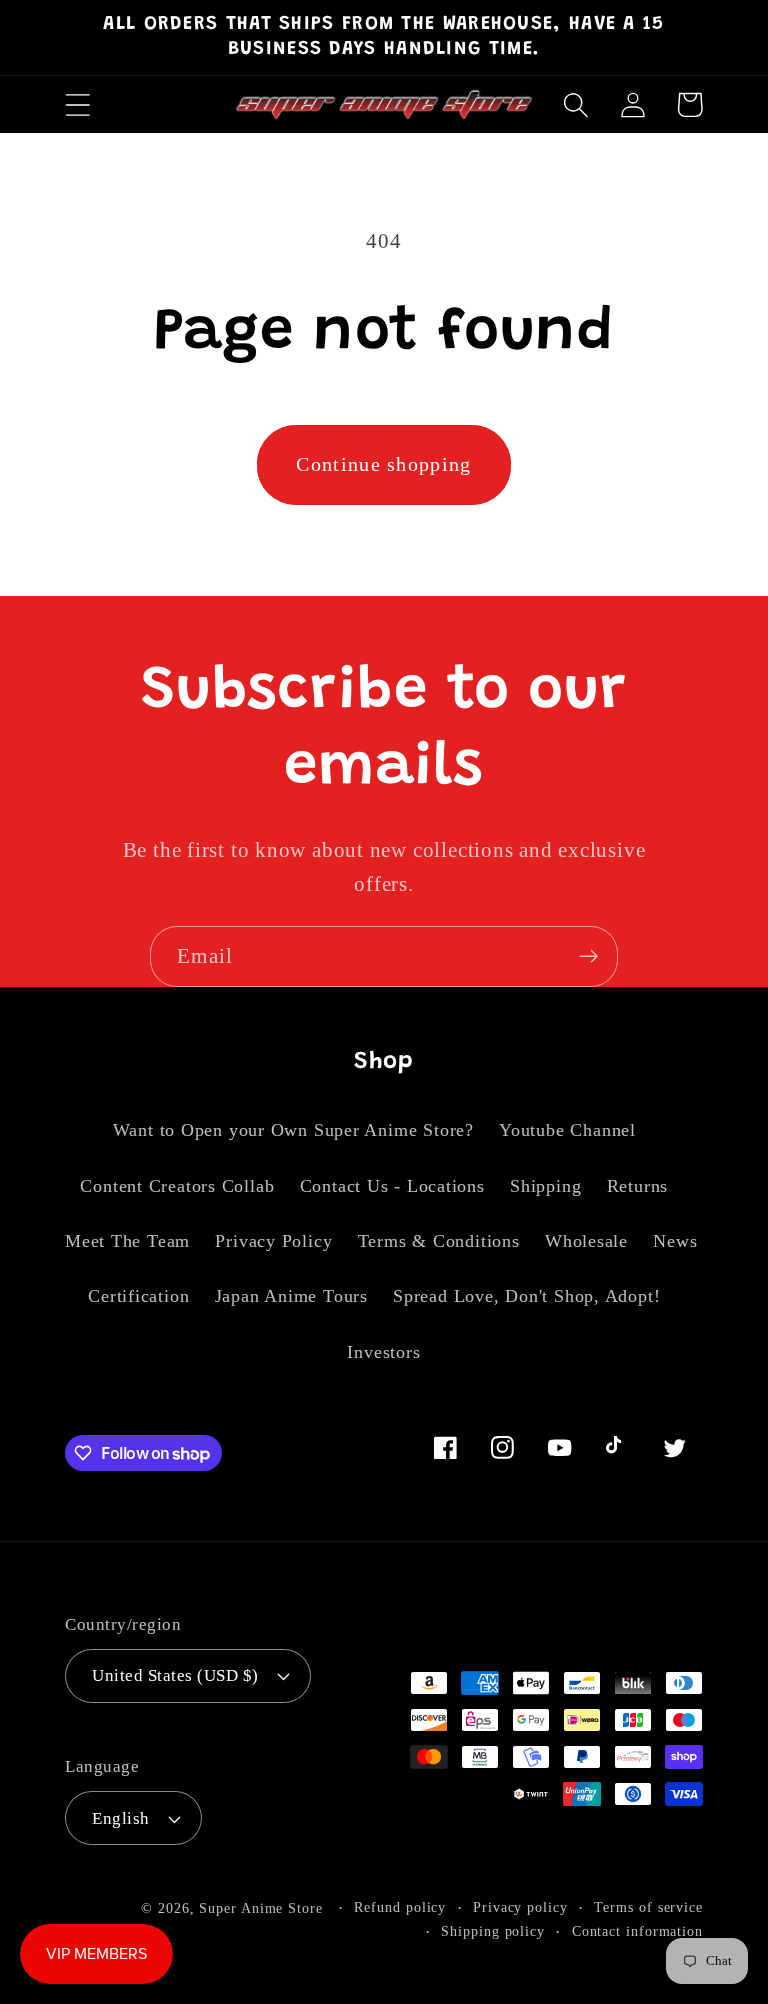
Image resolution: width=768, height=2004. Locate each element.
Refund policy (400, 1907)
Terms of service (648, 1907)
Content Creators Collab (177, 1186)
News (675, 1241)
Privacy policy (520, 1907)
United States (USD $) (175, 1675)
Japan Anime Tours (291, 1296)
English (121, 1818)
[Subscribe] (588, 956)
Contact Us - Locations (392, 1186)
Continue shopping (383, 464)
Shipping (545, 1186)
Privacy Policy (273, 1241)
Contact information (637, 1931)
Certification (138, 1296)
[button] (77, 104)
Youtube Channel (567, 1130)
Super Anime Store (260, 1908)
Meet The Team (127, 1241)
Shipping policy (493, 1931)
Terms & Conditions (439, 1241)
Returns (637, 1186)
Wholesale (586, 1241)
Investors (383, 1352)
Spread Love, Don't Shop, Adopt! (526, 1296)
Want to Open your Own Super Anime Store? (293, 1130)
